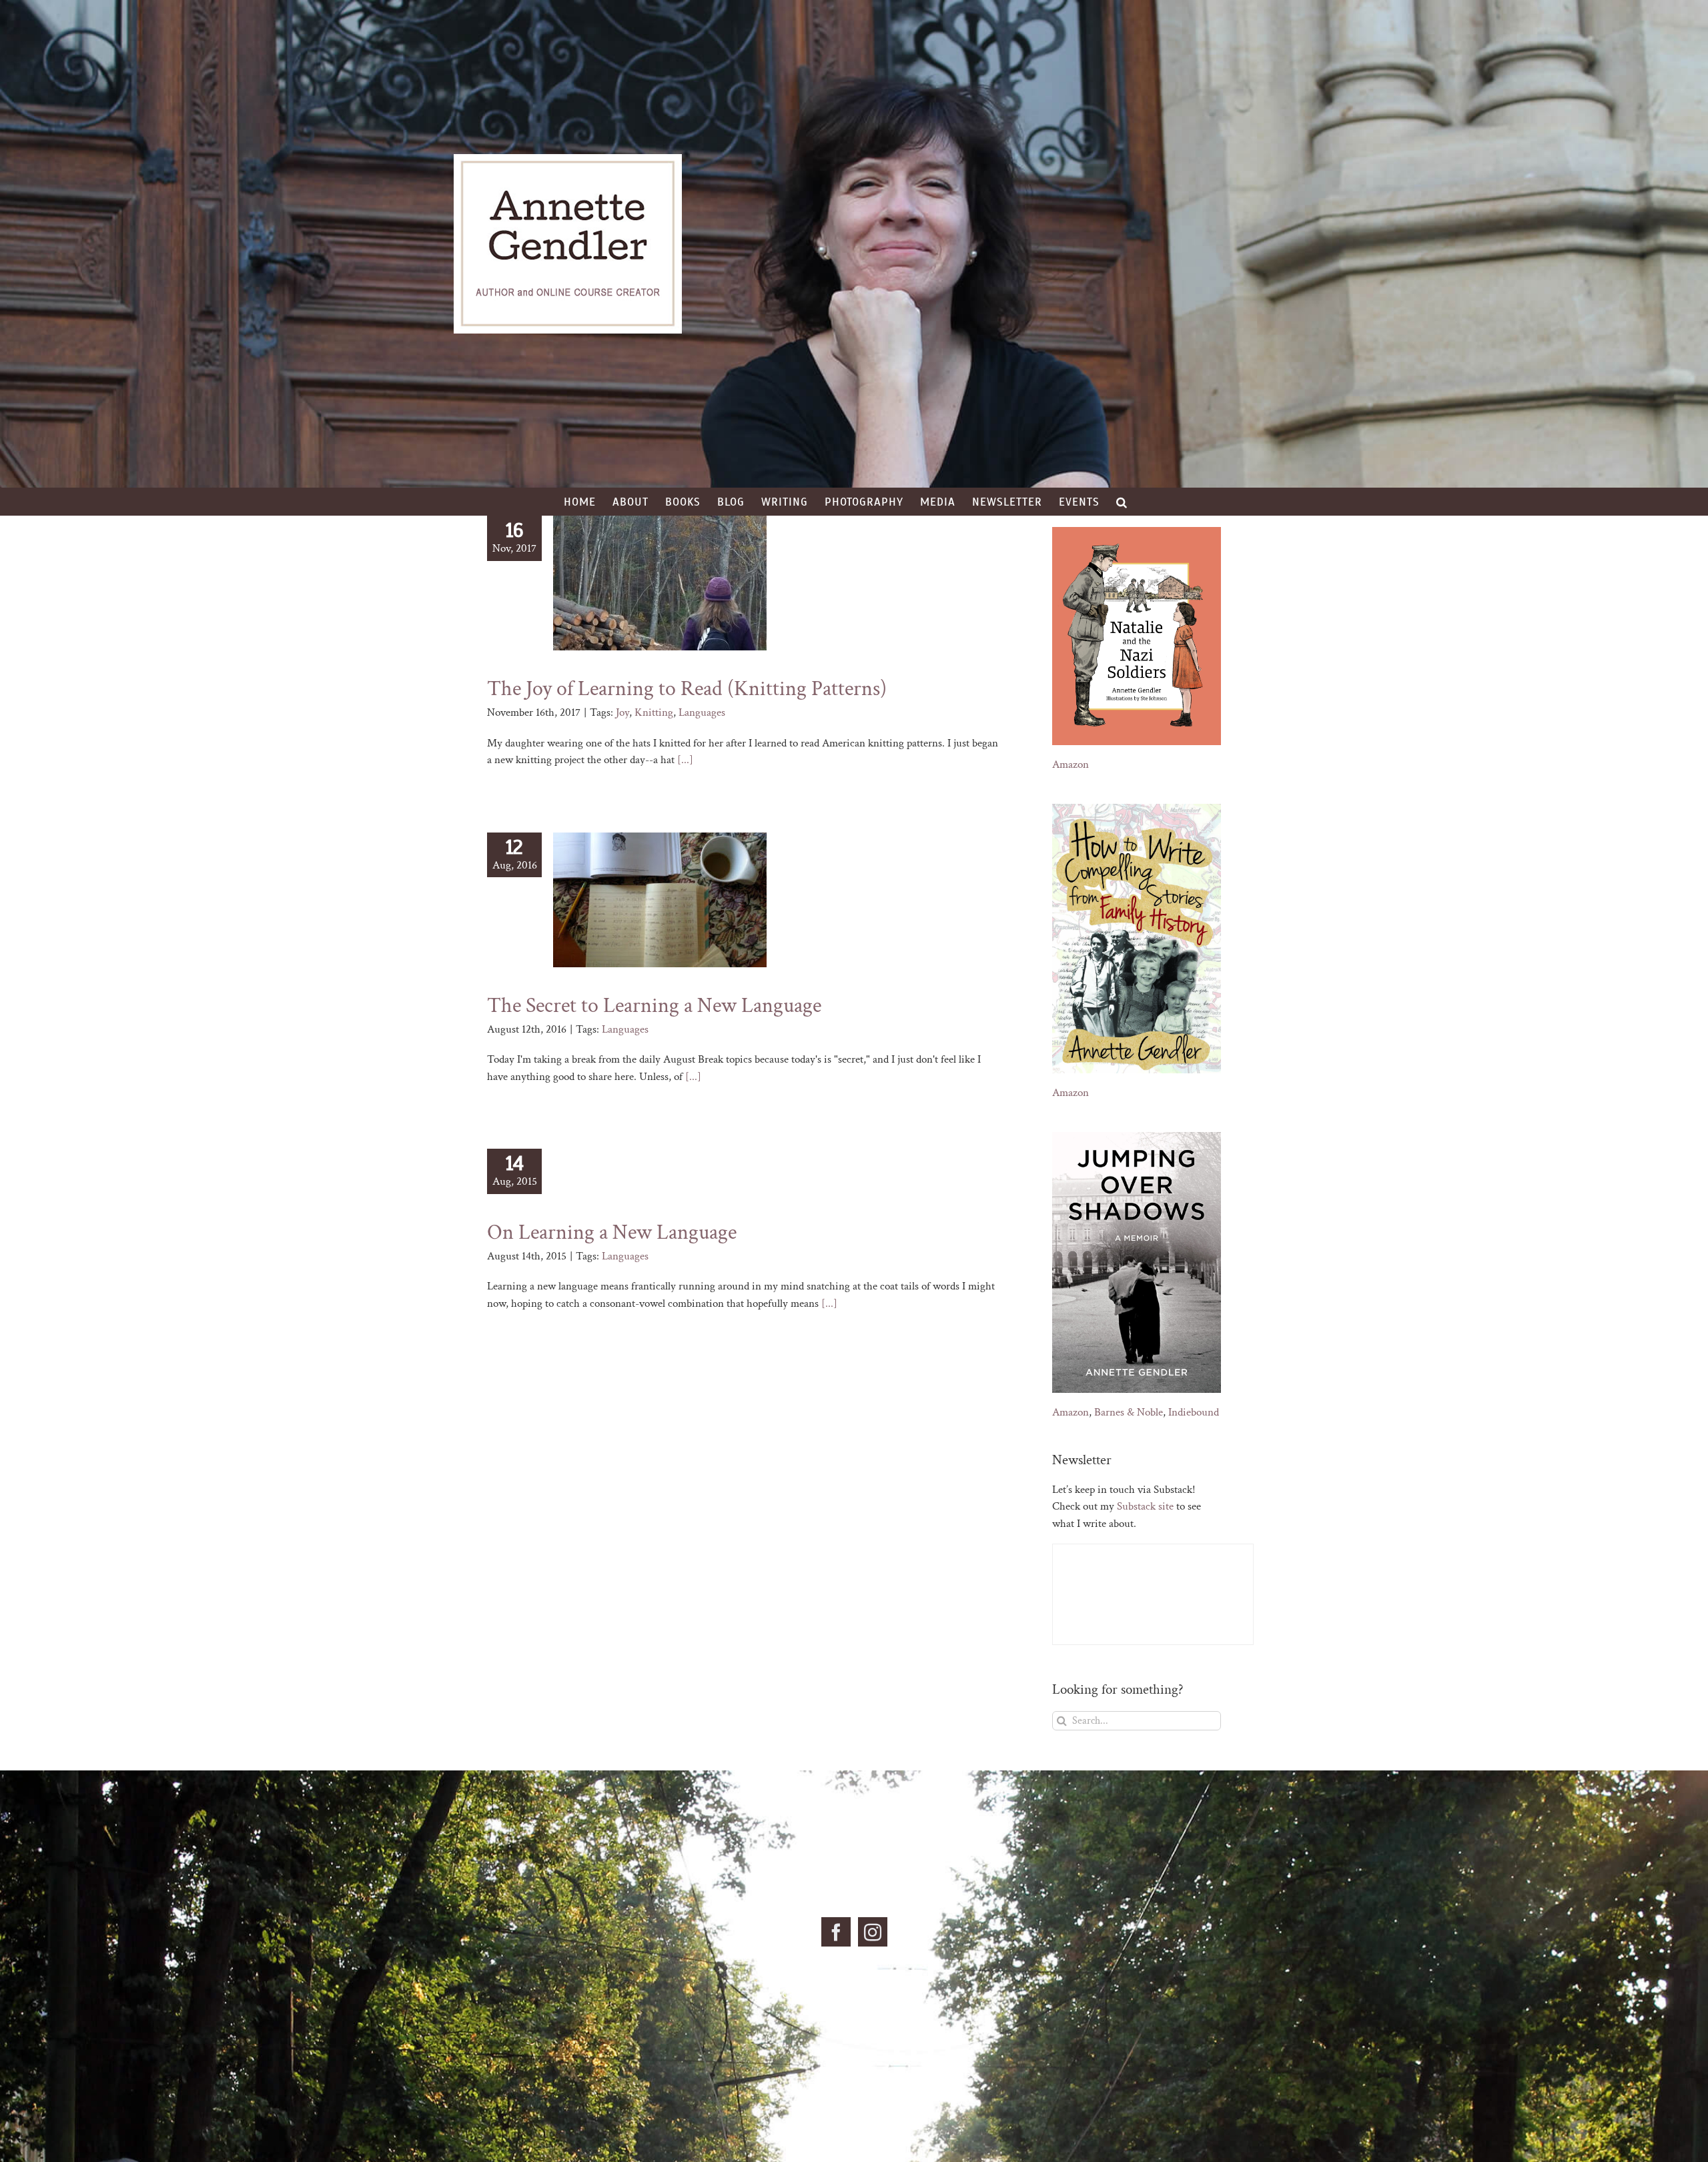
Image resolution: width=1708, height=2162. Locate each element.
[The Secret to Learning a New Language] (660, 900)
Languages (702, 712)
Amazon (1071, 764)
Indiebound (1194, 1412)
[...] (685, 760)
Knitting (654, 712)
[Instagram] (873, 1932)
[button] (1122, 502)
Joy (622, 712)
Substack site (1145, 1506)
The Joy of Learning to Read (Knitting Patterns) (687, 689)
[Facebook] (836, 1932)
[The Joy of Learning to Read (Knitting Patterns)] (660, 583)
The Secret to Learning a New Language (654, 1006)
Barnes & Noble (1129, 1412)
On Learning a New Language (612, 1232)
